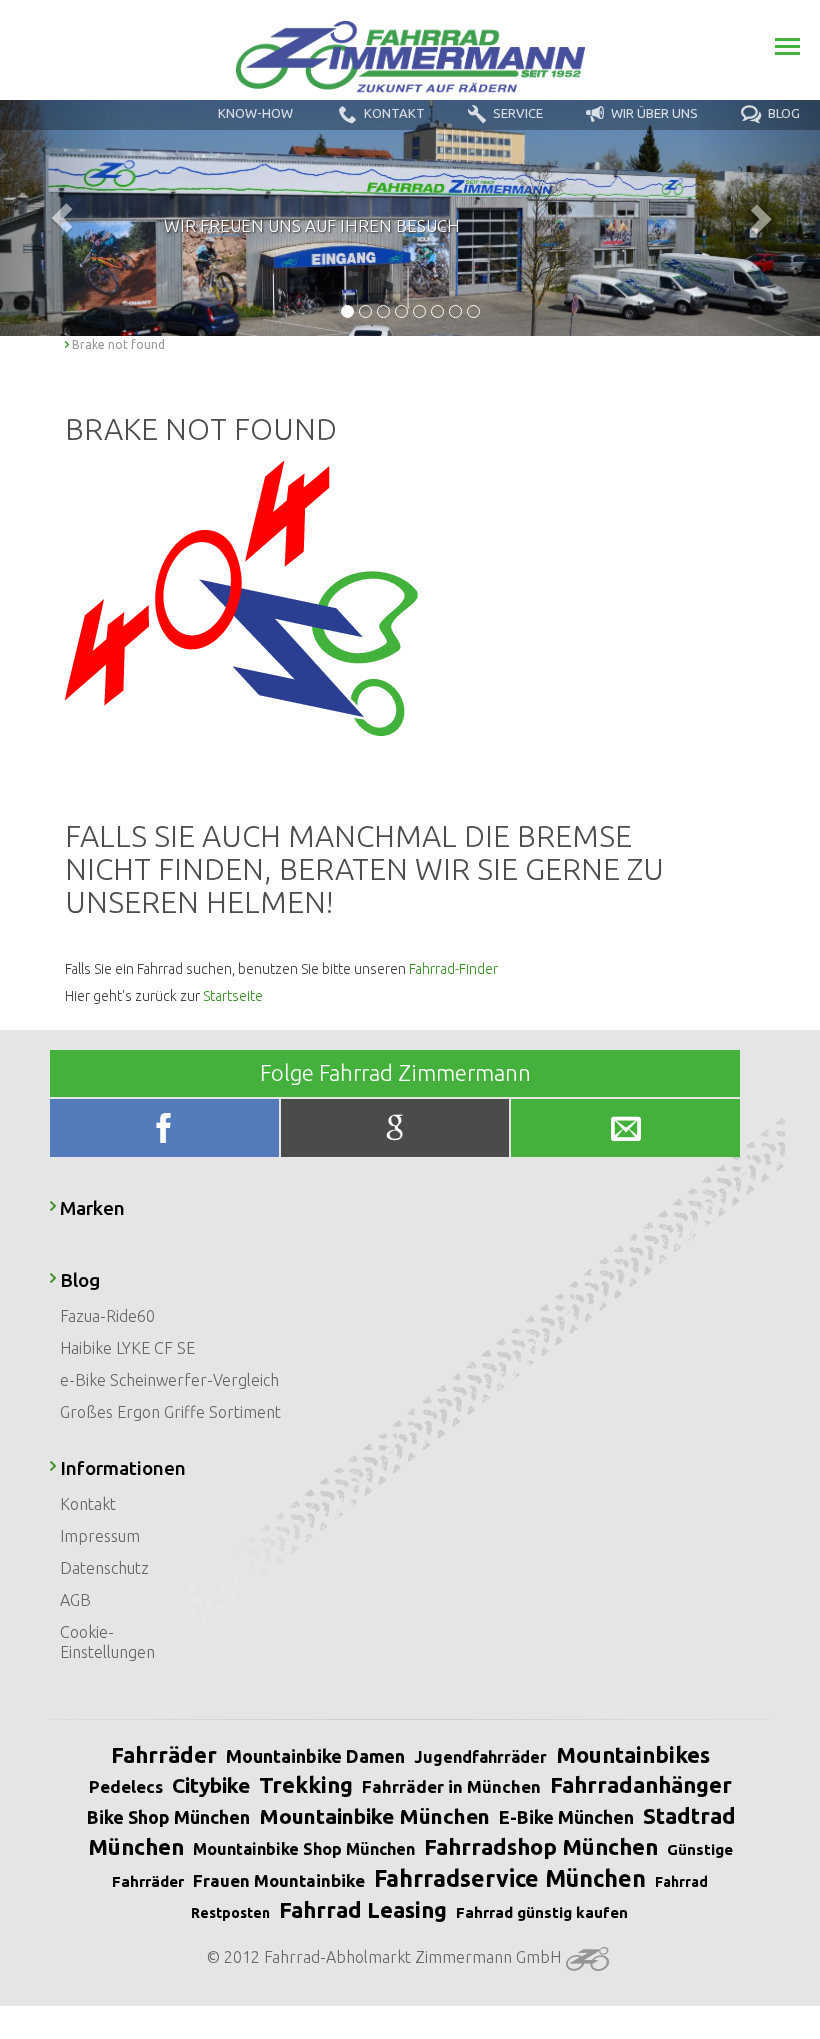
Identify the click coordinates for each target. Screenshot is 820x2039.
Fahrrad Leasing (363, 1909)
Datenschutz (104, 1568)
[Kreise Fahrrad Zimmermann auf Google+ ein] (396, 1132)
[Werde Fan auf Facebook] (167, 1132)
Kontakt (88, 1504)
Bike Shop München (168, 1817)
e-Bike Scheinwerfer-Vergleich (169, 1380)
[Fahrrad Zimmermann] (410, 57)
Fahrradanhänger (641, 1784)
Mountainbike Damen (315, 1756)
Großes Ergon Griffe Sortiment (170, 1412)
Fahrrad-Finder (453, 969)
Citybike (211, 1785)
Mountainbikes (633, 1754)
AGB (75, 1600)
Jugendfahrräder (480, 1757)
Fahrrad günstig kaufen (542, 1912)
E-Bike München (566, 1817)
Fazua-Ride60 (107, 1316)
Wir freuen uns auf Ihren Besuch (312, 225)
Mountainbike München (374, 1816)
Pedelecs (126, 1786)
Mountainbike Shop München (304, 1849)
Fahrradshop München (541, 1846)
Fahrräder (164, 1754)
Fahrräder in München (451, 1786)
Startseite (233, 996)
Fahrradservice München (510, 1878)
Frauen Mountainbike (279, 1880)
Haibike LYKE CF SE (127, 1348)
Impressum (100, 1536)
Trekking (306, 1784)
